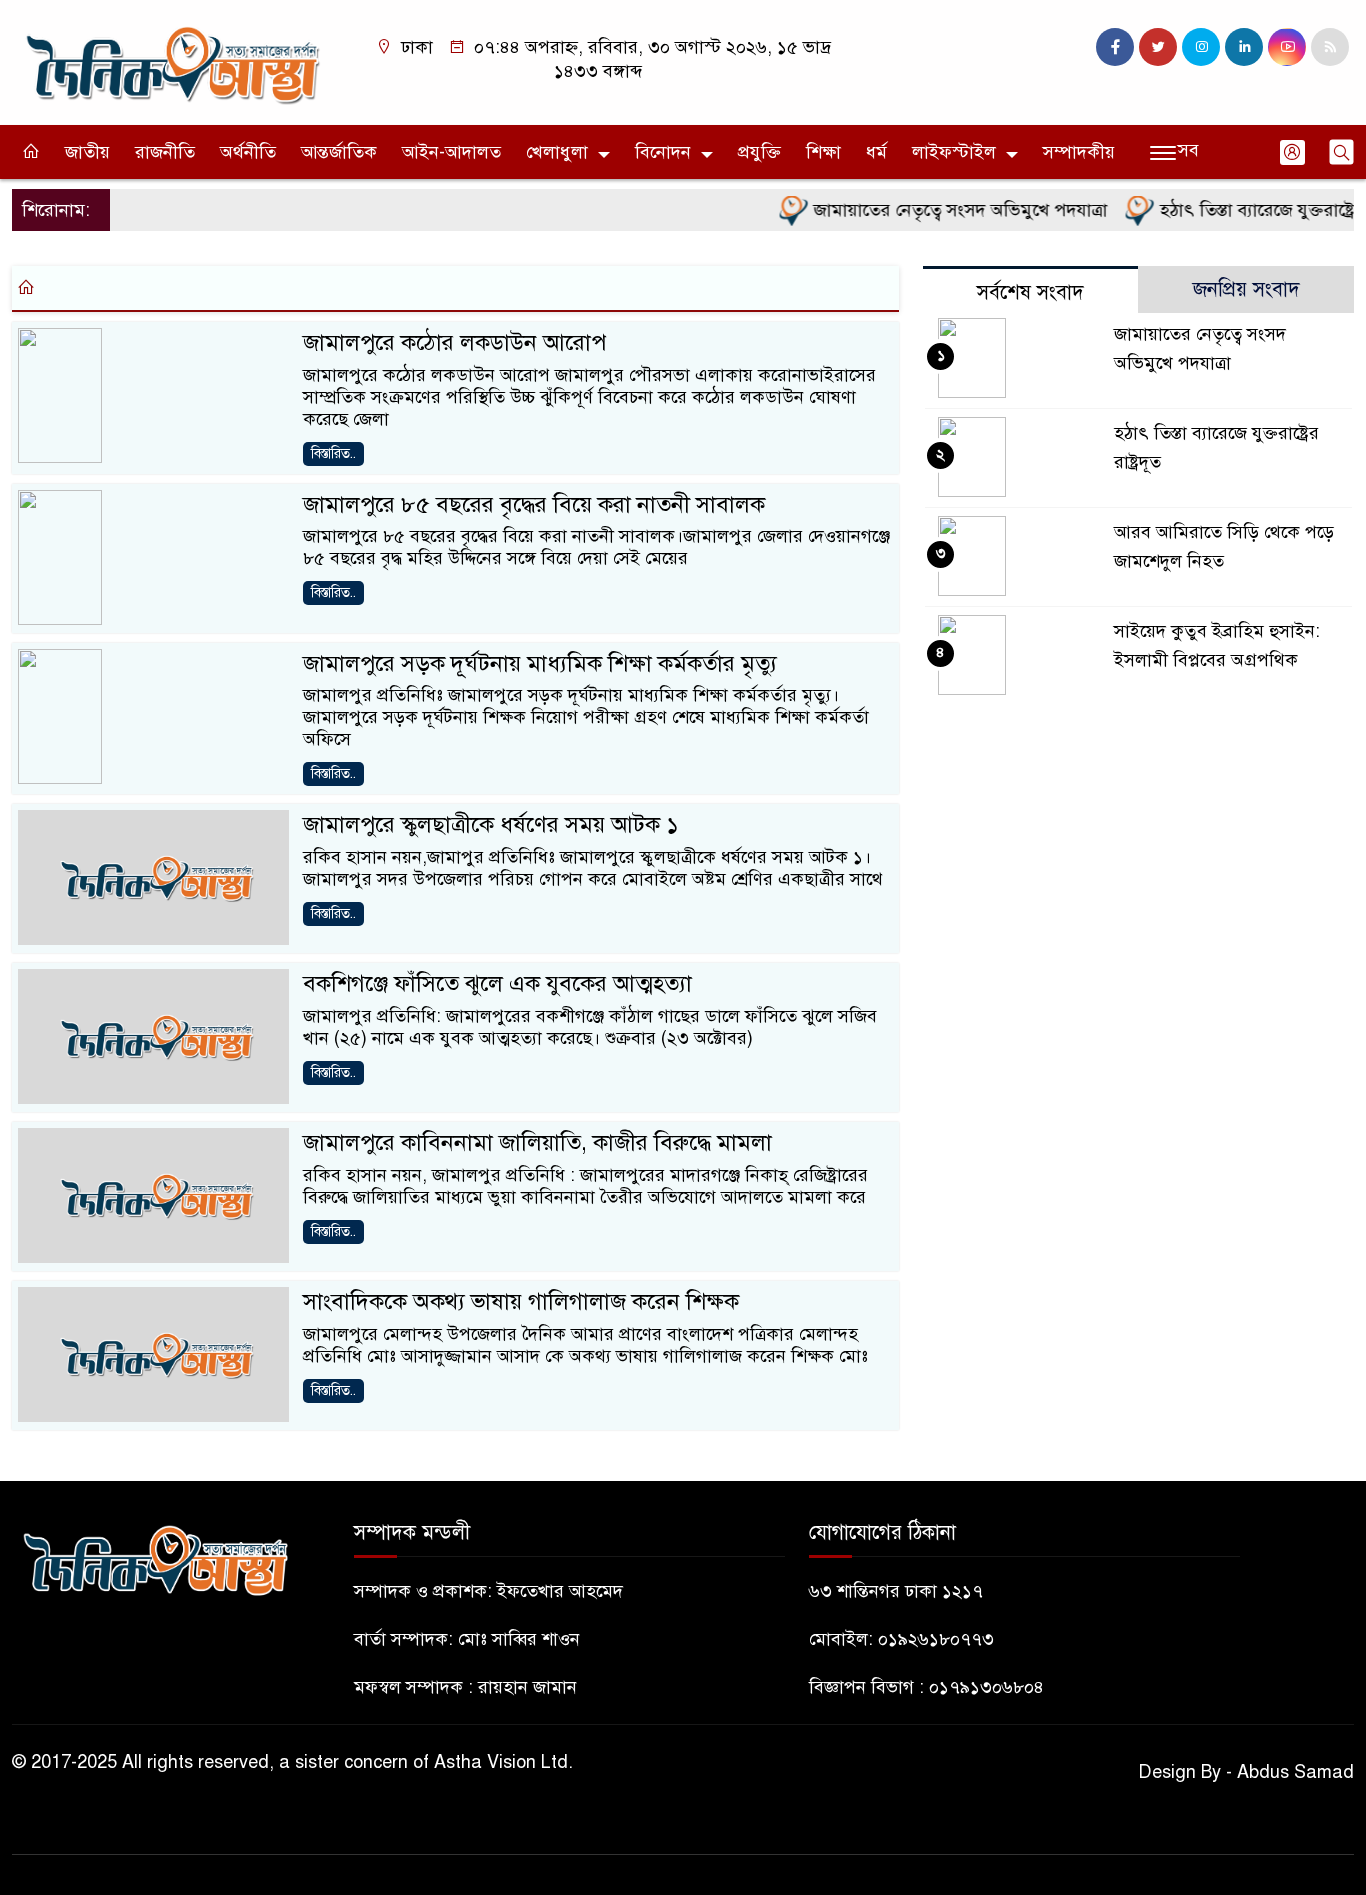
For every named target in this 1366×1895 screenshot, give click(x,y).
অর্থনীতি (248, 152)
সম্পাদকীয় (1079, 152)
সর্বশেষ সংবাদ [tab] (1030, 292)
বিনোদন (663, 152)
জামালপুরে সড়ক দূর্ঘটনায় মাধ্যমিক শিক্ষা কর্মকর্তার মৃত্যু (540, 663)
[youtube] (1287, 47)
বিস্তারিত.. (333, 453)
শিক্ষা (823, 152)
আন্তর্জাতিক (339, 152)
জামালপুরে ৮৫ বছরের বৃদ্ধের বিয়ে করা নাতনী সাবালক (534, 504)
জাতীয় (87, 152)
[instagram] (1201, 47)
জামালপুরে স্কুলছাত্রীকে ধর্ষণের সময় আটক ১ (491, 824)
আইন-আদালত (451, 152)
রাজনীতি (165, 152)
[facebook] (1115, 47)
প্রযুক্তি (759, 152)
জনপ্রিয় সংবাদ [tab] (1246, 289)
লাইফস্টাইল (954, 152)
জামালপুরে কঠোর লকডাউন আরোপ (454, 342)
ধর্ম (876, 152)
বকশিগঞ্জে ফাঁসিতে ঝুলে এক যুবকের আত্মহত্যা (497, 983)
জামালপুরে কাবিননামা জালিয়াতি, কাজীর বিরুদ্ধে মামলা (537, 1142)
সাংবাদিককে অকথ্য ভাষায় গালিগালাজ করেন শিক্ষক (521, 1301)
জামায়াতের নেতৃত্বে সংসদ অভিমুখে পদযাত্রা (934, 210)
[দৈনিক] (171, 61)
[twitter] (1158, 47)
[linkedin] (1244, 47)
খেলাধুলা (557, 152)
